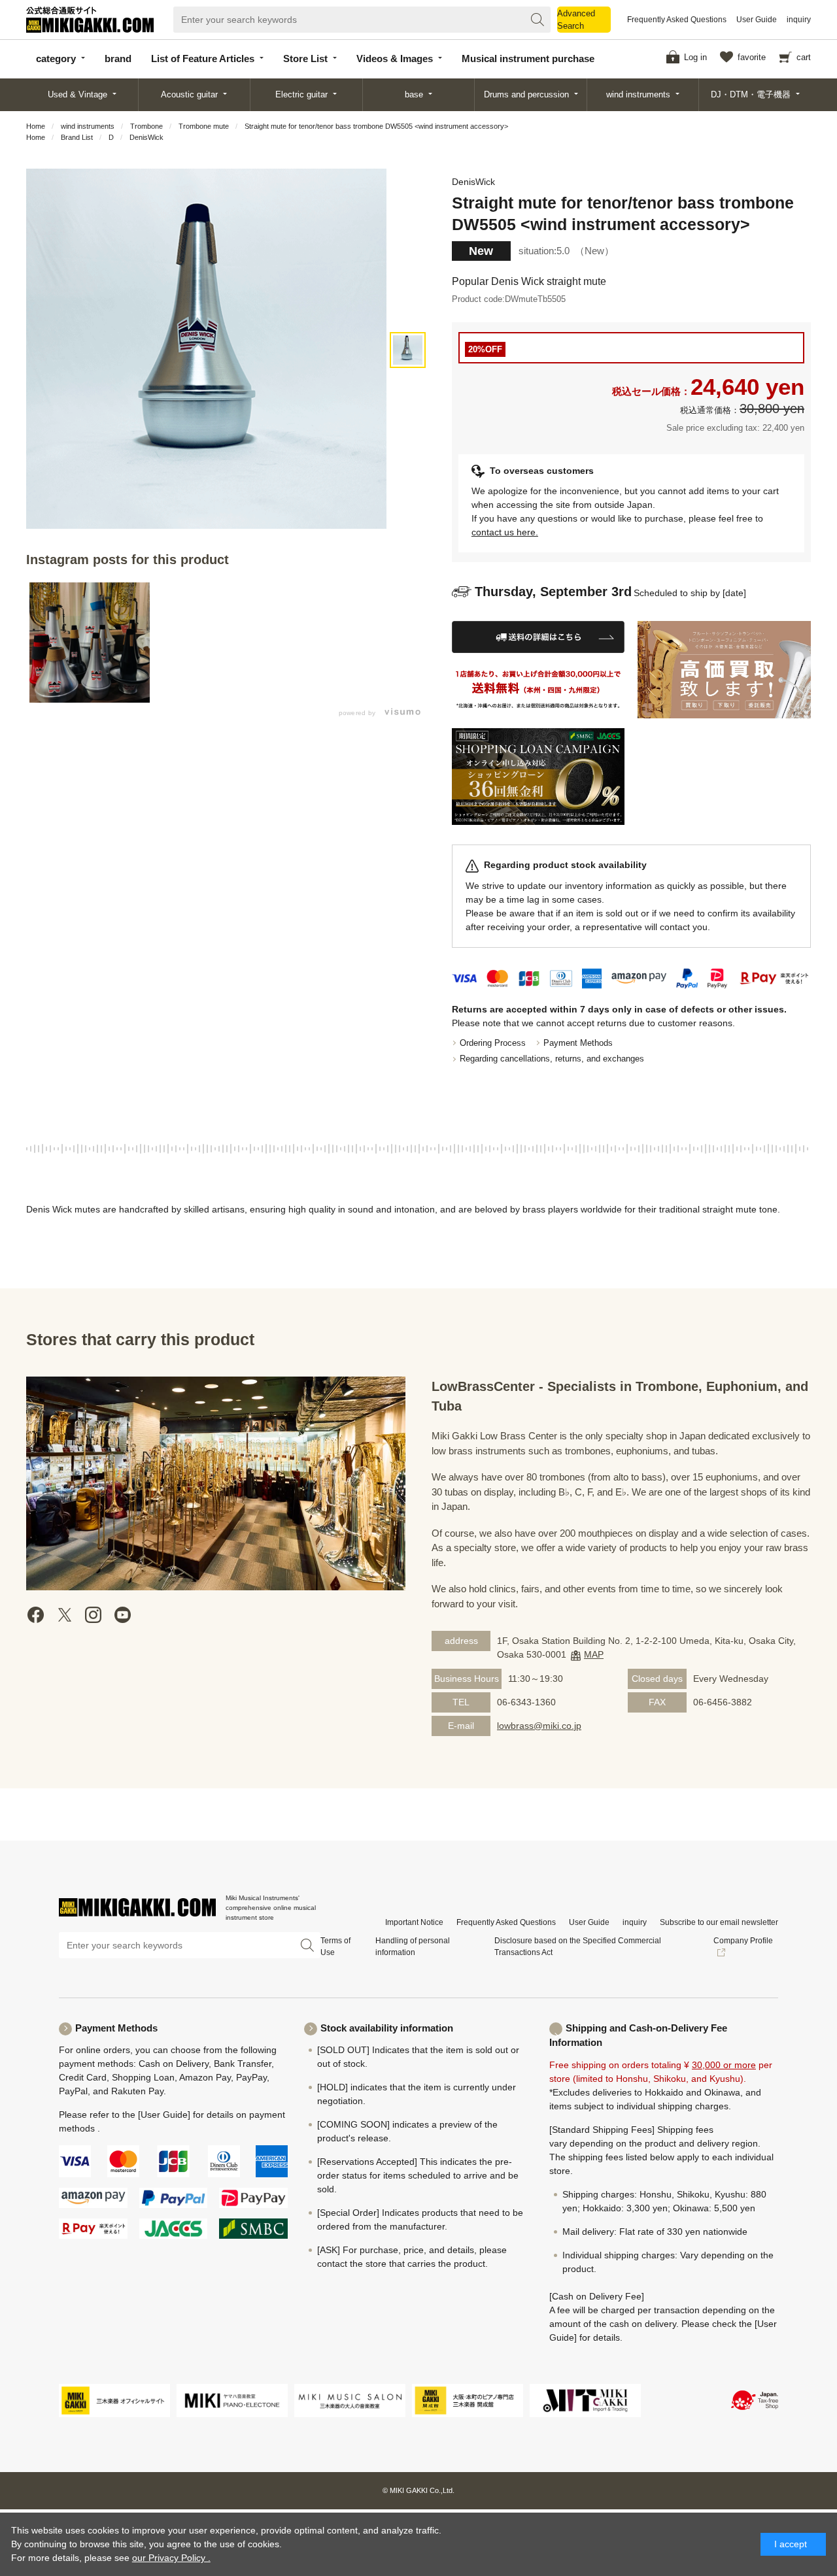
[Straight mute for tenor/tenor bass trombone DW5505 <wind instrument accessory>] (408, 350)
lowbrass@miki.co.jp (539, 1726)
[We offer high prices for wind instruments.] (724, 670)
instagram (94, 1615)
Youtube (122, 1615)
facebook (36, 1615)
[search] (538, 20)
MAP (594, 1654)
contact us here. (505, 532)
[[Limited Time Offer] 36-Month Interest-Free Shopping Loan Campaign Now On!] (538, 777)
